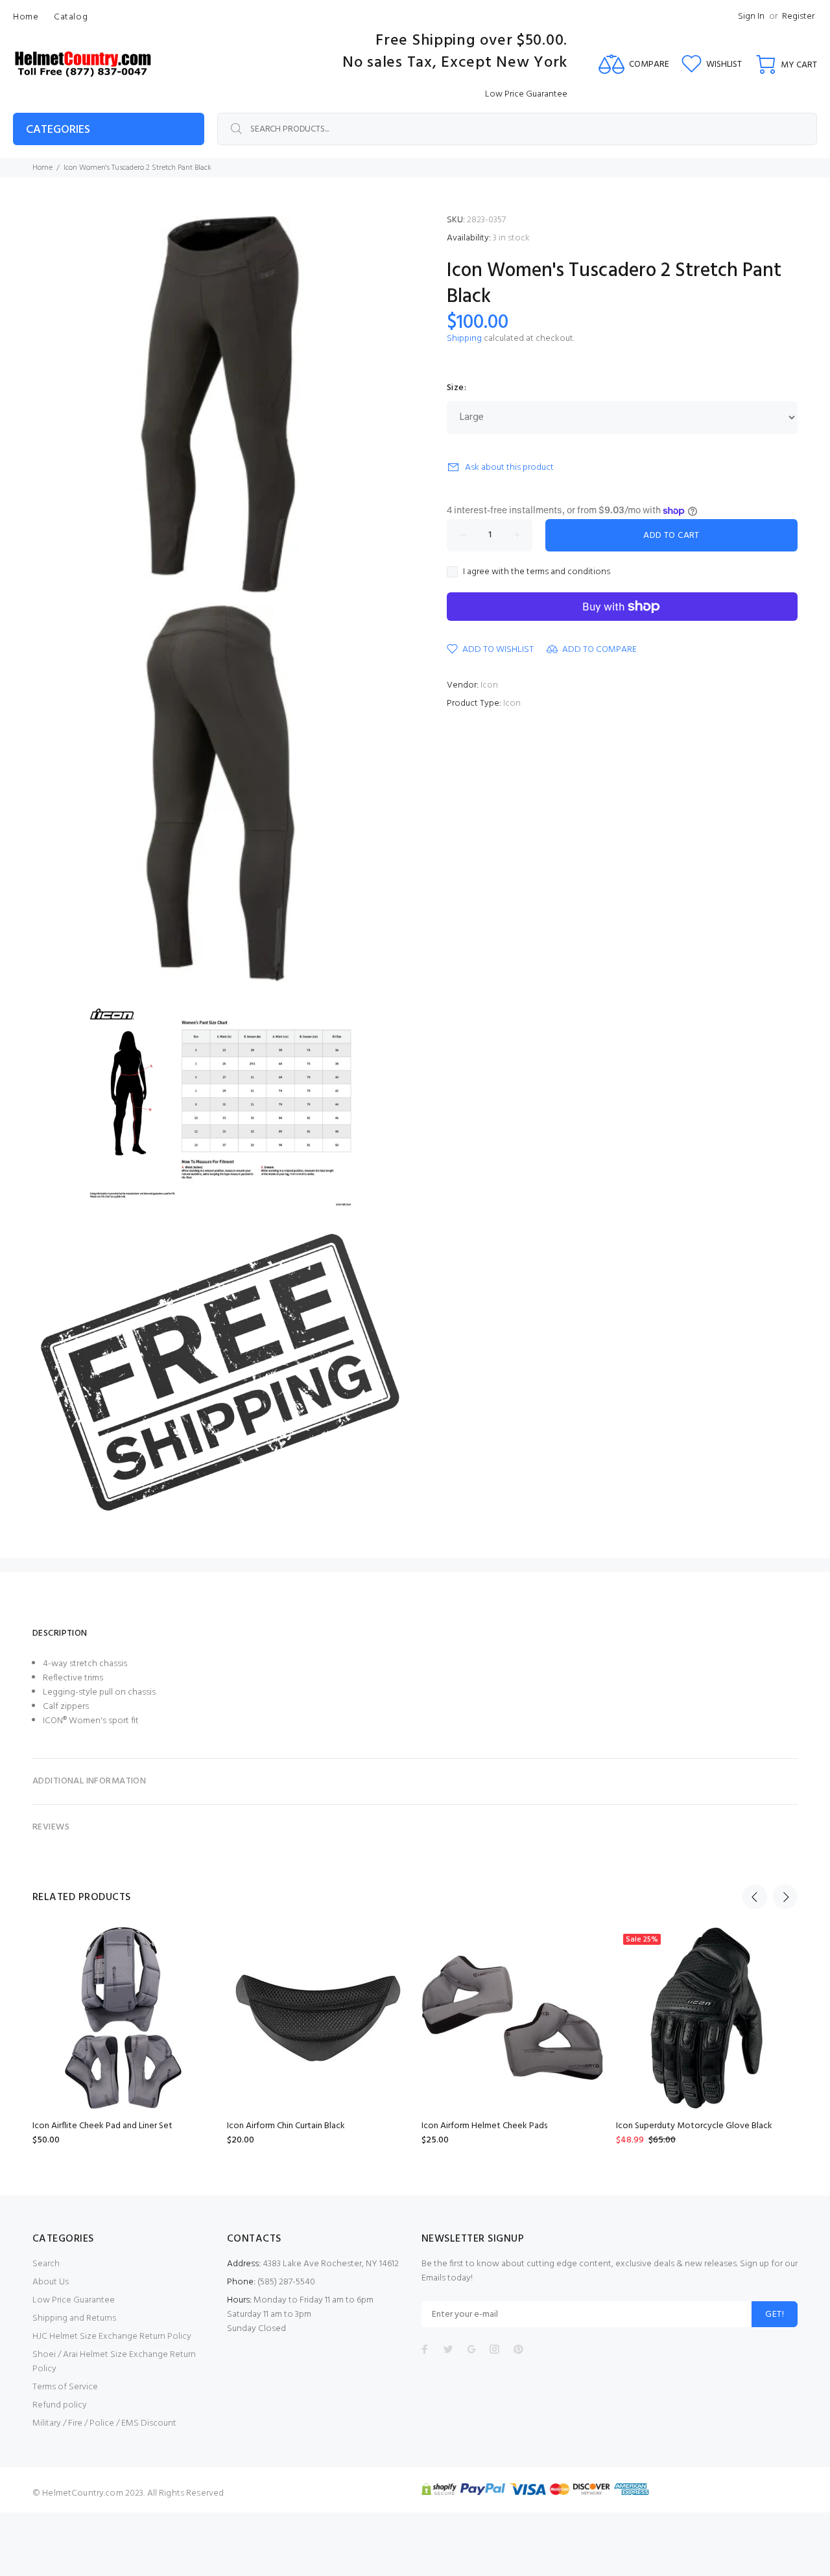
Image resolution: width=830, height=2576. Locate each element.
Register (798, 17)
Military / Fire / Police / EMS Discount (104, 2423)
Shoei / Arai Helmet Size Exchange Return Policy (114, 2362)
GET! (775, 2315)
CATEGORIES (58, 130)
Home (42, 168)
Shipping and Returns (74, 2318)
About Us (51, 2282)
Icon (489, 685)
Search (46, 2264)
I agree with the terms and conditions (537, 572)
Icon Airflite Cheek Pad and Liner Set (102, 2126)
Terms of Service (65, 2387)
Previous (755, 1897)
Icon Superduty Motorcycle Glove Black (694, 2126)
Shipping (464, 339)
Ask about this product (509, 468)
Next (785, 1897)
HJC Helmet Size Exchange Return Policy (112, 2337)
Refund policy (60, 2405)
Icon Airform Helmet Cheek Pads (484, 2126)
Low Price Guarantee (74, 2300)
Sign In (751, 17)
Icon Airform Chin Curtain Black (286, 2126)
